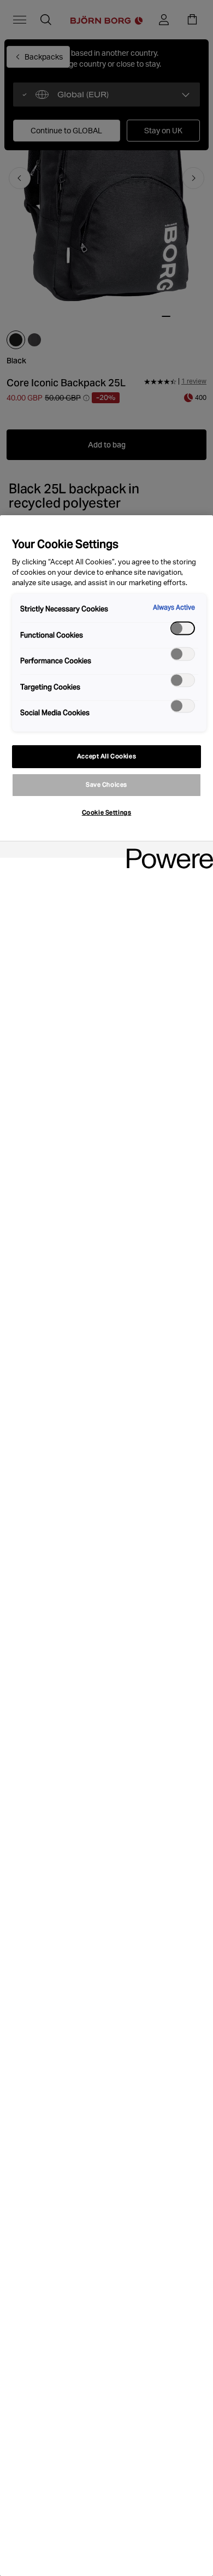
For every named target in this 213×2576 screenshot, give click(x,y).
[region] (106, 1546)
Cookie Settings (107, 812)
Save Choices (106, 785)
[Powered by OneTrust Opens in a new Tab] (166, 851)
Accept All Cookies (106, 756)
